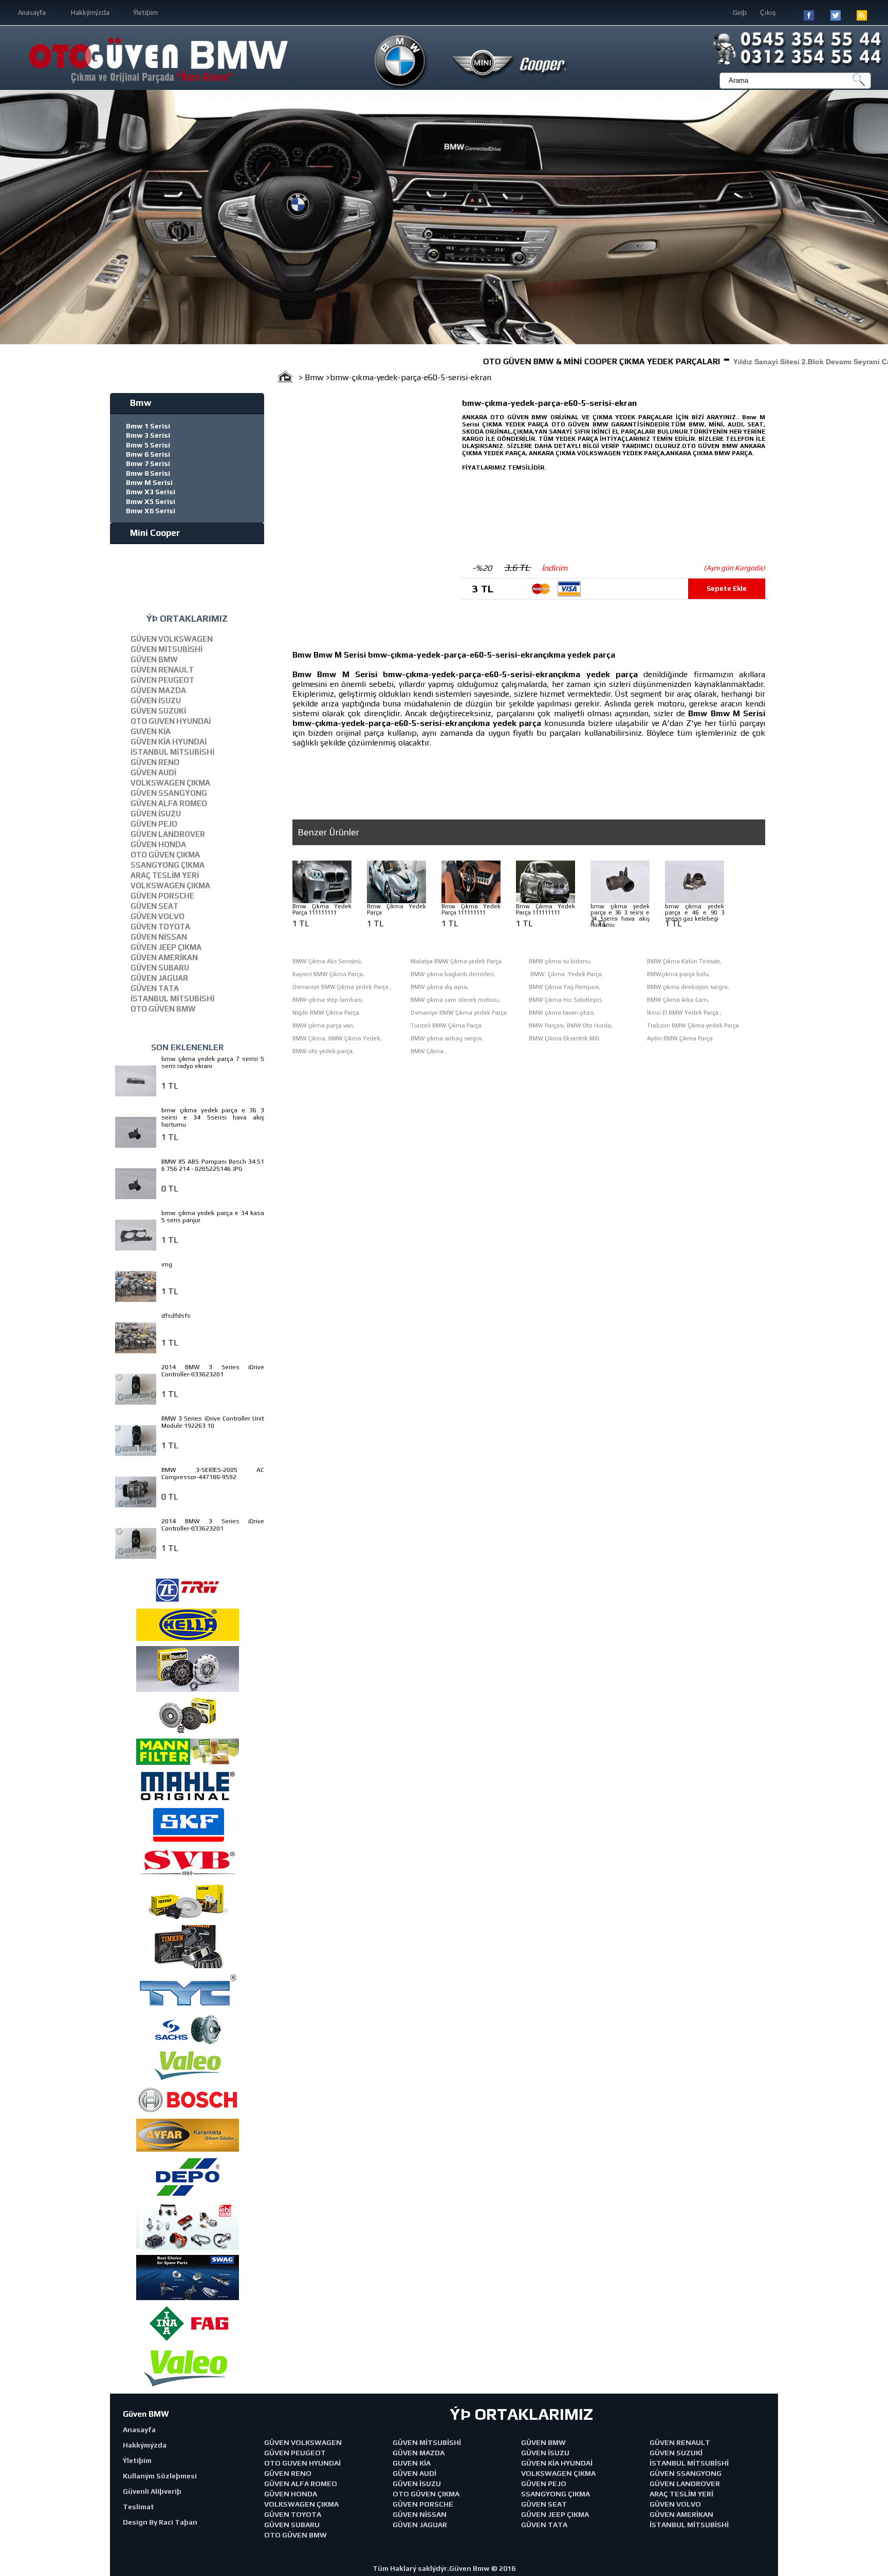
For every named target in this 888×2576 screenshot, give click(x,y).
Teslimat (138, 2507)
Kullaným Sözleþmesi (160, 2476)
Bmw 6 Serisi (148, 454)
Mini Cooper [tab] (155, 533)
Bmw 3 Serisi (148, 435)
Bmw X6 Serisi (151, 511)
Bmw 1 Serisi (148, 426)
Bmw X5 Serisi (151, 501)
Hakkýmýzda (90, 13)
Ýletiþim (145, 13)
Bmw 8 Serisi (148, 473)
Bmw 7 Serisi (148, 463)
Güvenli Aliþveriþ (152, 2491)
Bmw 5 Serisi (148, 445)
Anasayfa (32, 13)
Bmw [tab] (141, 403)
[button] (9, 217)
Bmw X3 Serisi (151, 492)
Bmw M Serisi (149, 482)
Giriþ (740, 13)
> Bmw (312, 377)
